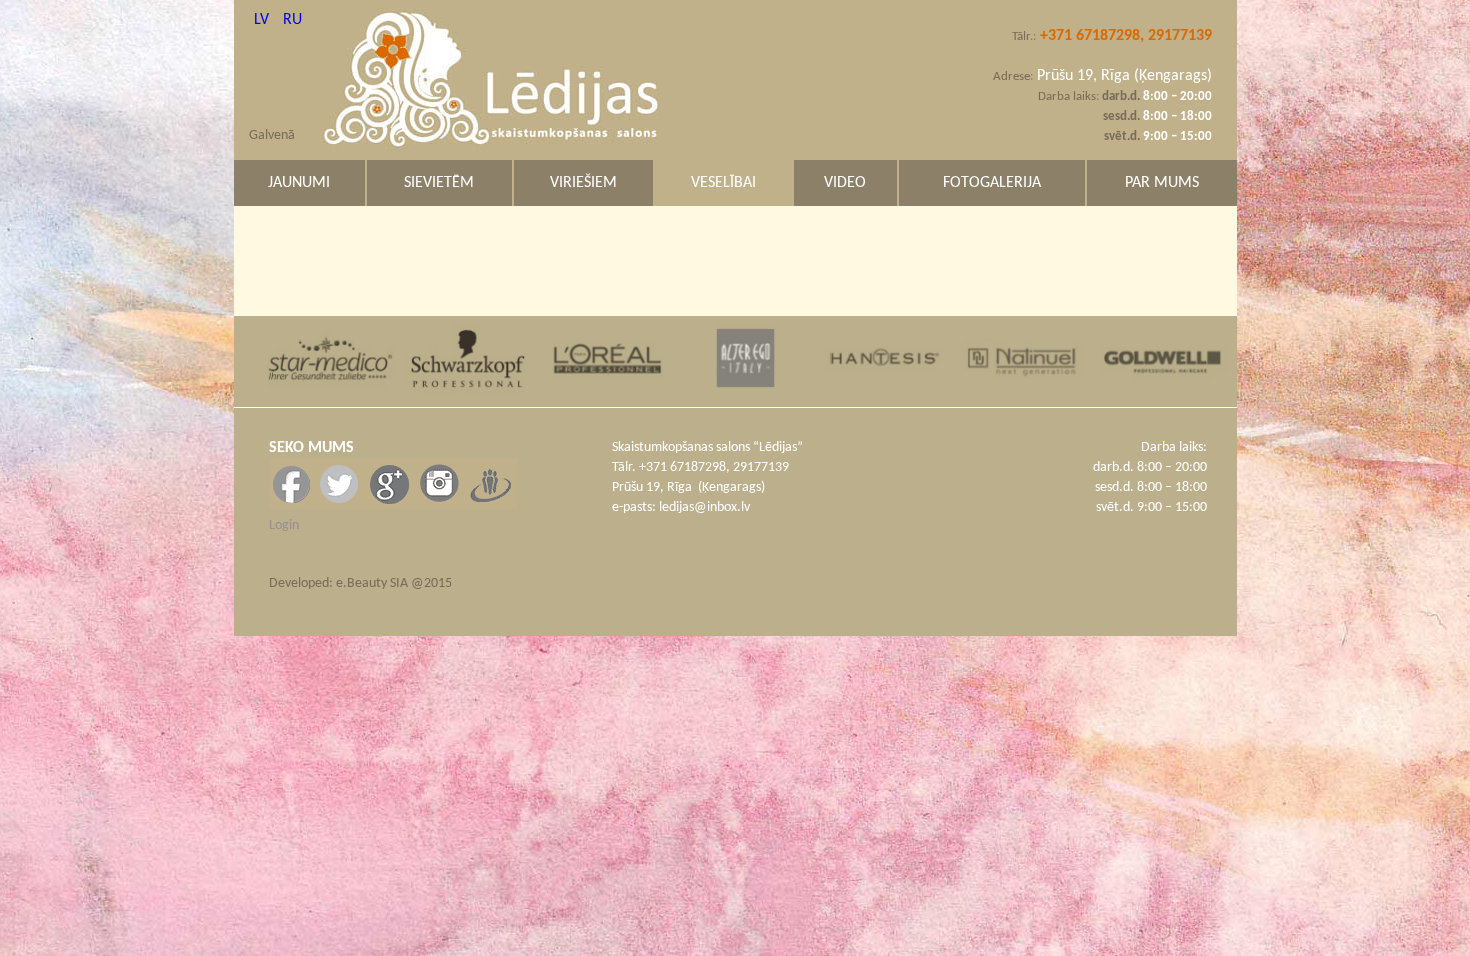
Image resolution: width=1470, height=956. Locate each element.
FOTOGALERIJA (992, 183)
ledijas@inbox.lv (704, 507)
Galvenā (272, 135)
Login (284, 525)
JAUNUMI (299, 183)
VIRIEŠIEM (583, 183)
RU (292, 20)
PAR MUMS (1162, 183)
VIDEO (845, 183)
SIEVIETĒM (439, 183)
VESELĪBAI (723, 183)
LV (263, 20)
